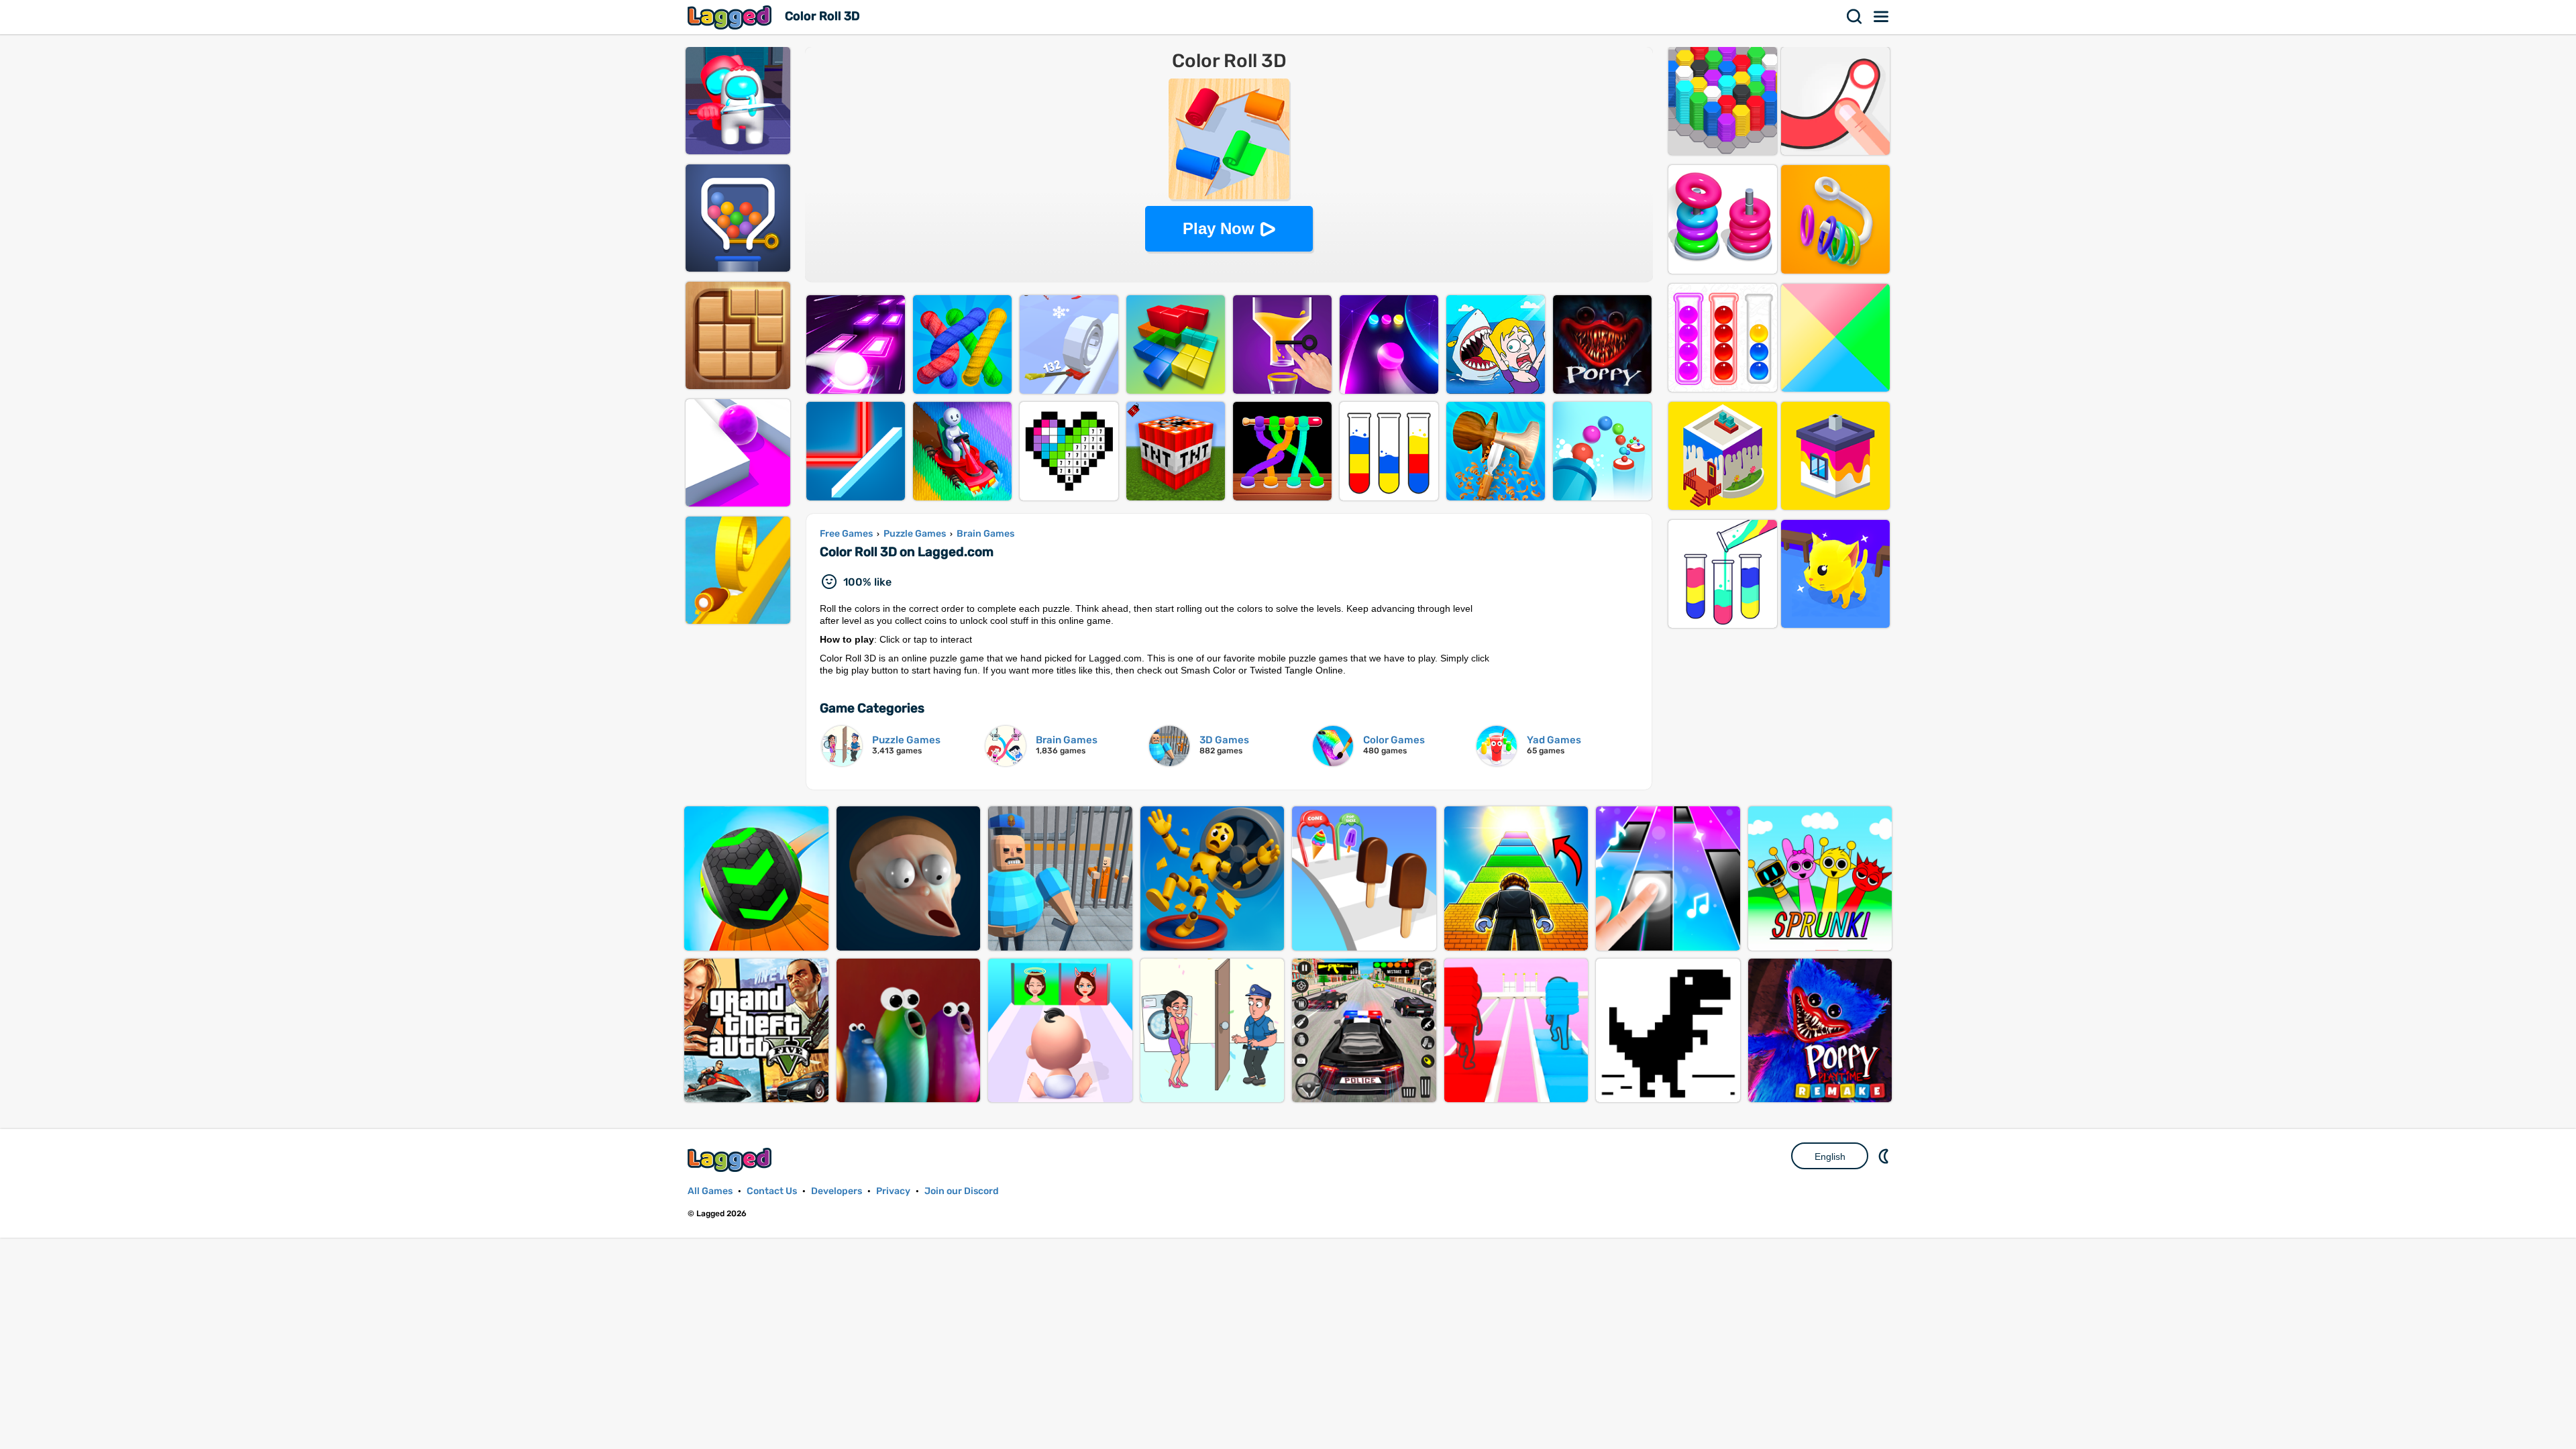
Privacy (893, 1191)
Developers (837, 1191)
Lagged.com (731, 1160)
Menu (1882, 17)
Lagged (731, 17)
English (1830, 1157)
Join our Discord (962, 1191)
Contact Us (772, 1191)
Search (1855, 17)
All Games (710, 1191)
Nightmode (1885, 1156)
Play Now (1219, 228)
